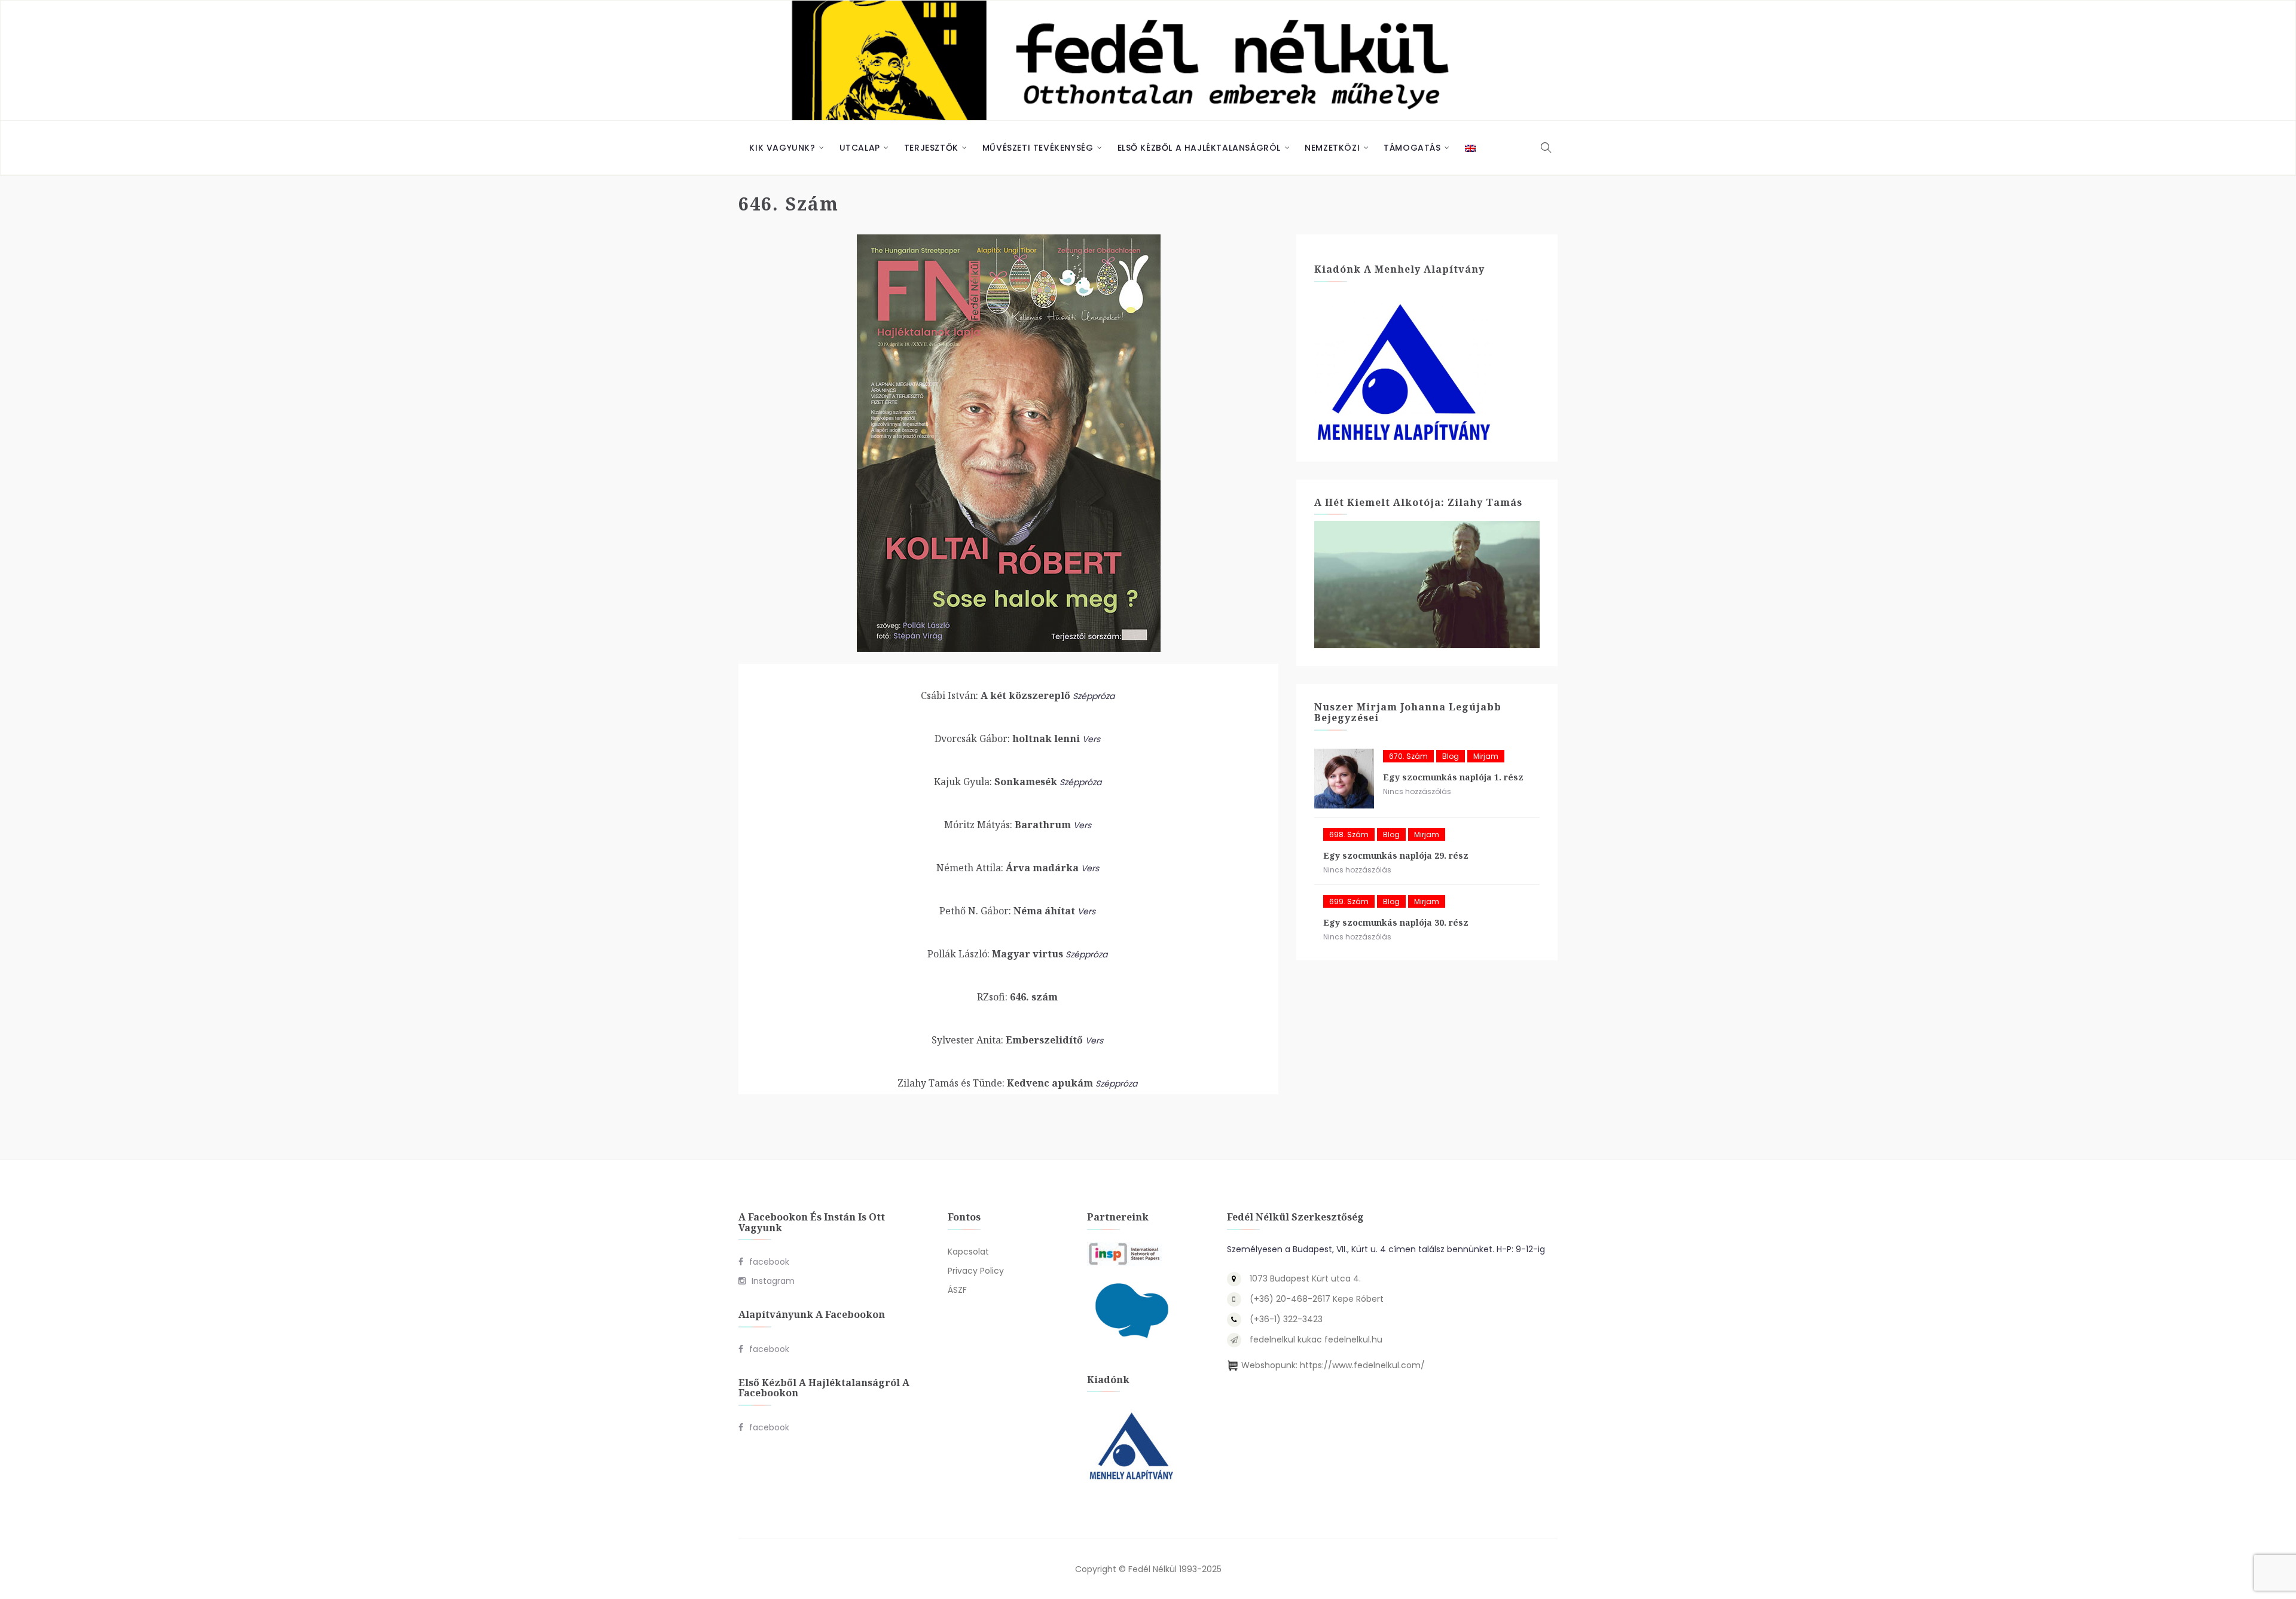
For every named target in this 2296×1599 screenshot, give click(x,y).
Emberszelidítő (1007, 1040)
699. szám (1349, 901)
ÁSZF (957, 1290)
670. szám (1408, 756)
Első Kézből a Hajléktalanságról (1199, 148)
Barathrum (1007, 825)
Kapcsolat (968, 1252)
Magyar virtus (995, 954)
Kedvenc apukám (995, 1083)
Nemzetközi (1332, 148)
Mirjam (1486, 756)
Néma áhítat (1007, 911)
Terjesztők (931, 148)
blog (1451, 756)
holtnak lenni (1007, 739)
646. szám (1017, 997)
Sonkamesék (996, 782)
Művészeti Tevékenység (1038, 148)
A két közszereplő (996, 695)
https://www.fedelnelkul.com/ (1362, 1365)
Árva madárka (1007, 868)
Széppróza (1094, 696)
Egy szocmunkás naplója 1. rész (1453, 777)
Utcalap (860, 148)
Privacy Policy (976, 1271)
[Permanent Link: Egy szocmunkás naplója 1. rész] (1344, 779)
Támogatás (1412, 148)
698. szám (1349, 834)
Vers (1091, 739)
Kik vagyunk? (782, 148)
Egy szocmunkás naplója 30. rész (1396, 922)
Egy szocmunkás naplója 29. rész (1396, 855)
